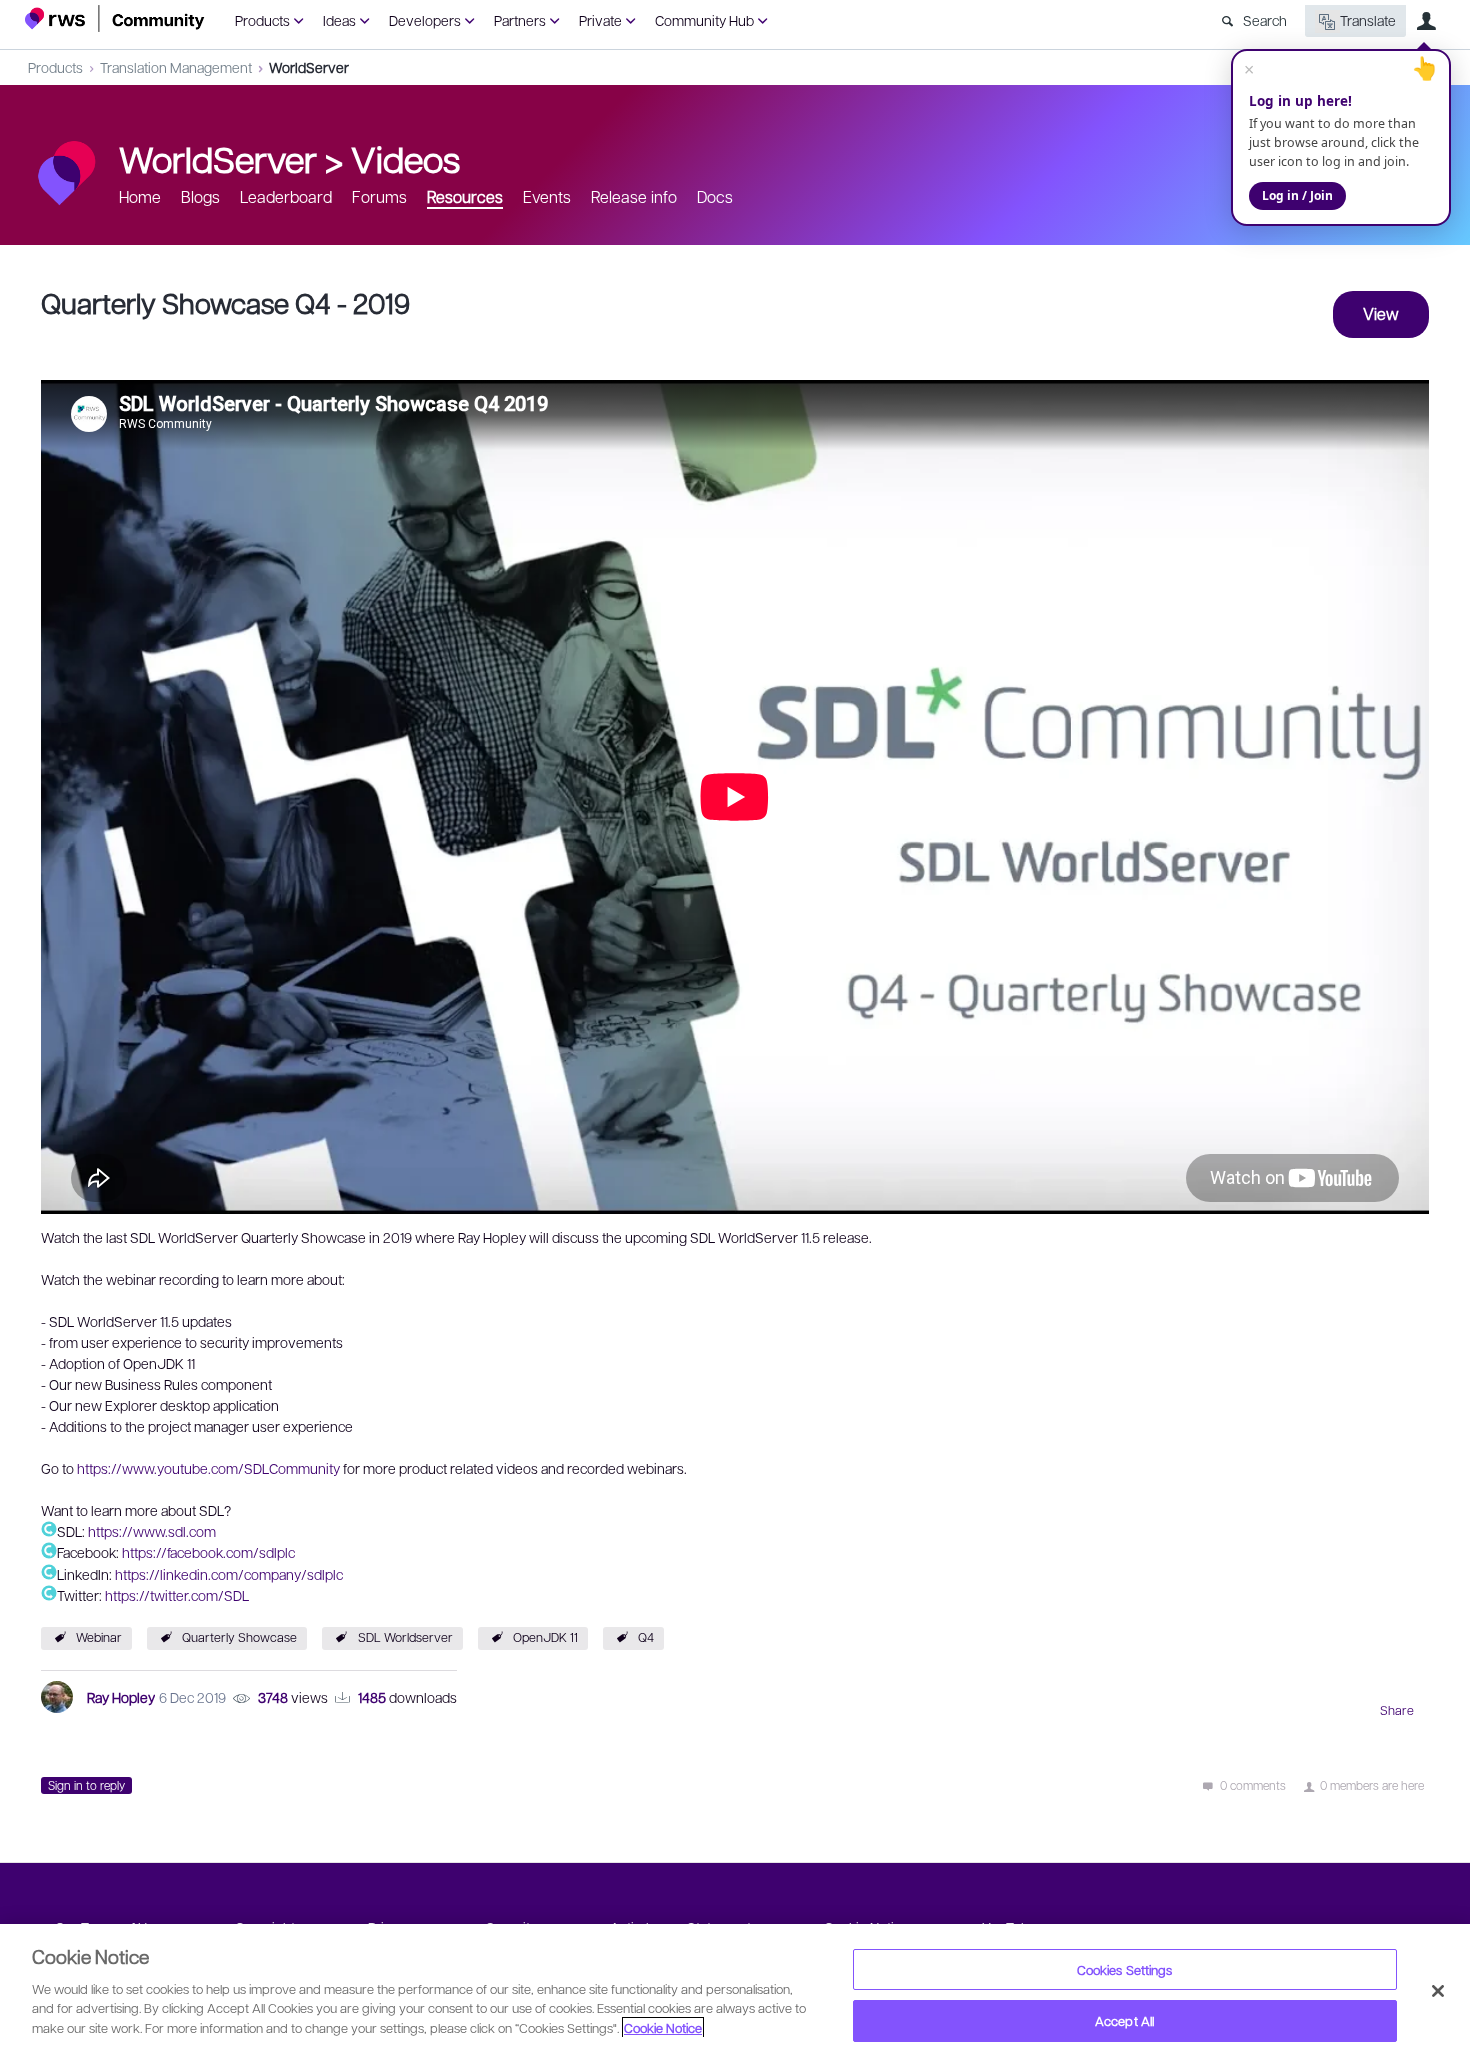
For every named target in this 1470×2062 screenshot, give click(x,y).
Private (600, 20)
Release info (634, 196)
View (1381, 313)
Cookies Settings (1125, 1969)
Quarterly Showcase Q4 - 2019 (225, 302)
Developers (425, 20)
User (1426, 21)
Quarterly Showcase (239, 1637)
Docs (715, 196)
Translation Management (176, 67)
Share (1397, 1710)
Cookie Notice (663, 2027)
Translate (1368, 20)
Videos (405, 158)
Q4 (646, 1637)
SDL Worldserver (405, 1637)
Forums (379, 196)
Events (547, 196)
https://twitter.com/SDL (177, 1595)
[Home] (115, 18)
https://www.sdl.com (152, 1531)
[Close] (1438, 1991)
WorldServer (309, 67)
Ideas (339, 20)
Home (140, 196)
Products (262, 20)
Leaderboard (286, 196)
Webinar (99, 1637)
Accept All (1124, 2020)
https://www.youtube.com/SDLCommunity (208, 1468)
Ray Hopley (121, 1697)
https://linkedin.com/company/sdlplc (229, 1574)
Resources (465, 196)
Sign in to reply (86, 1785)
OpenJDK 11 (545, 1637)
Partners (520, 20)
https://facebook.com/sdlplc (208, 1553)
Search (1265, 20)
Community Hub (704, 20)
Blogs (200, 196)
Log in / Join (1297, 195)
